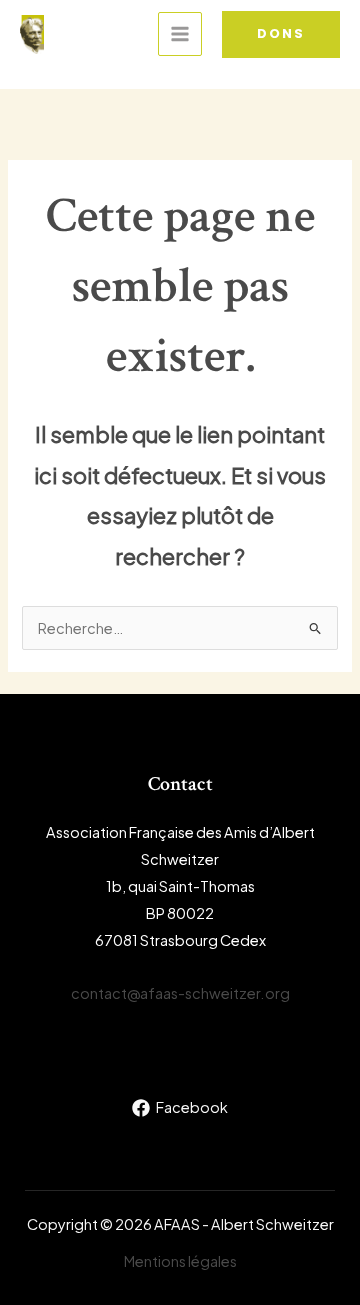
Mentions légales (180, 1261)
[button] (281, 34)
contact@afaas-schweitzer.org (180, 993)
